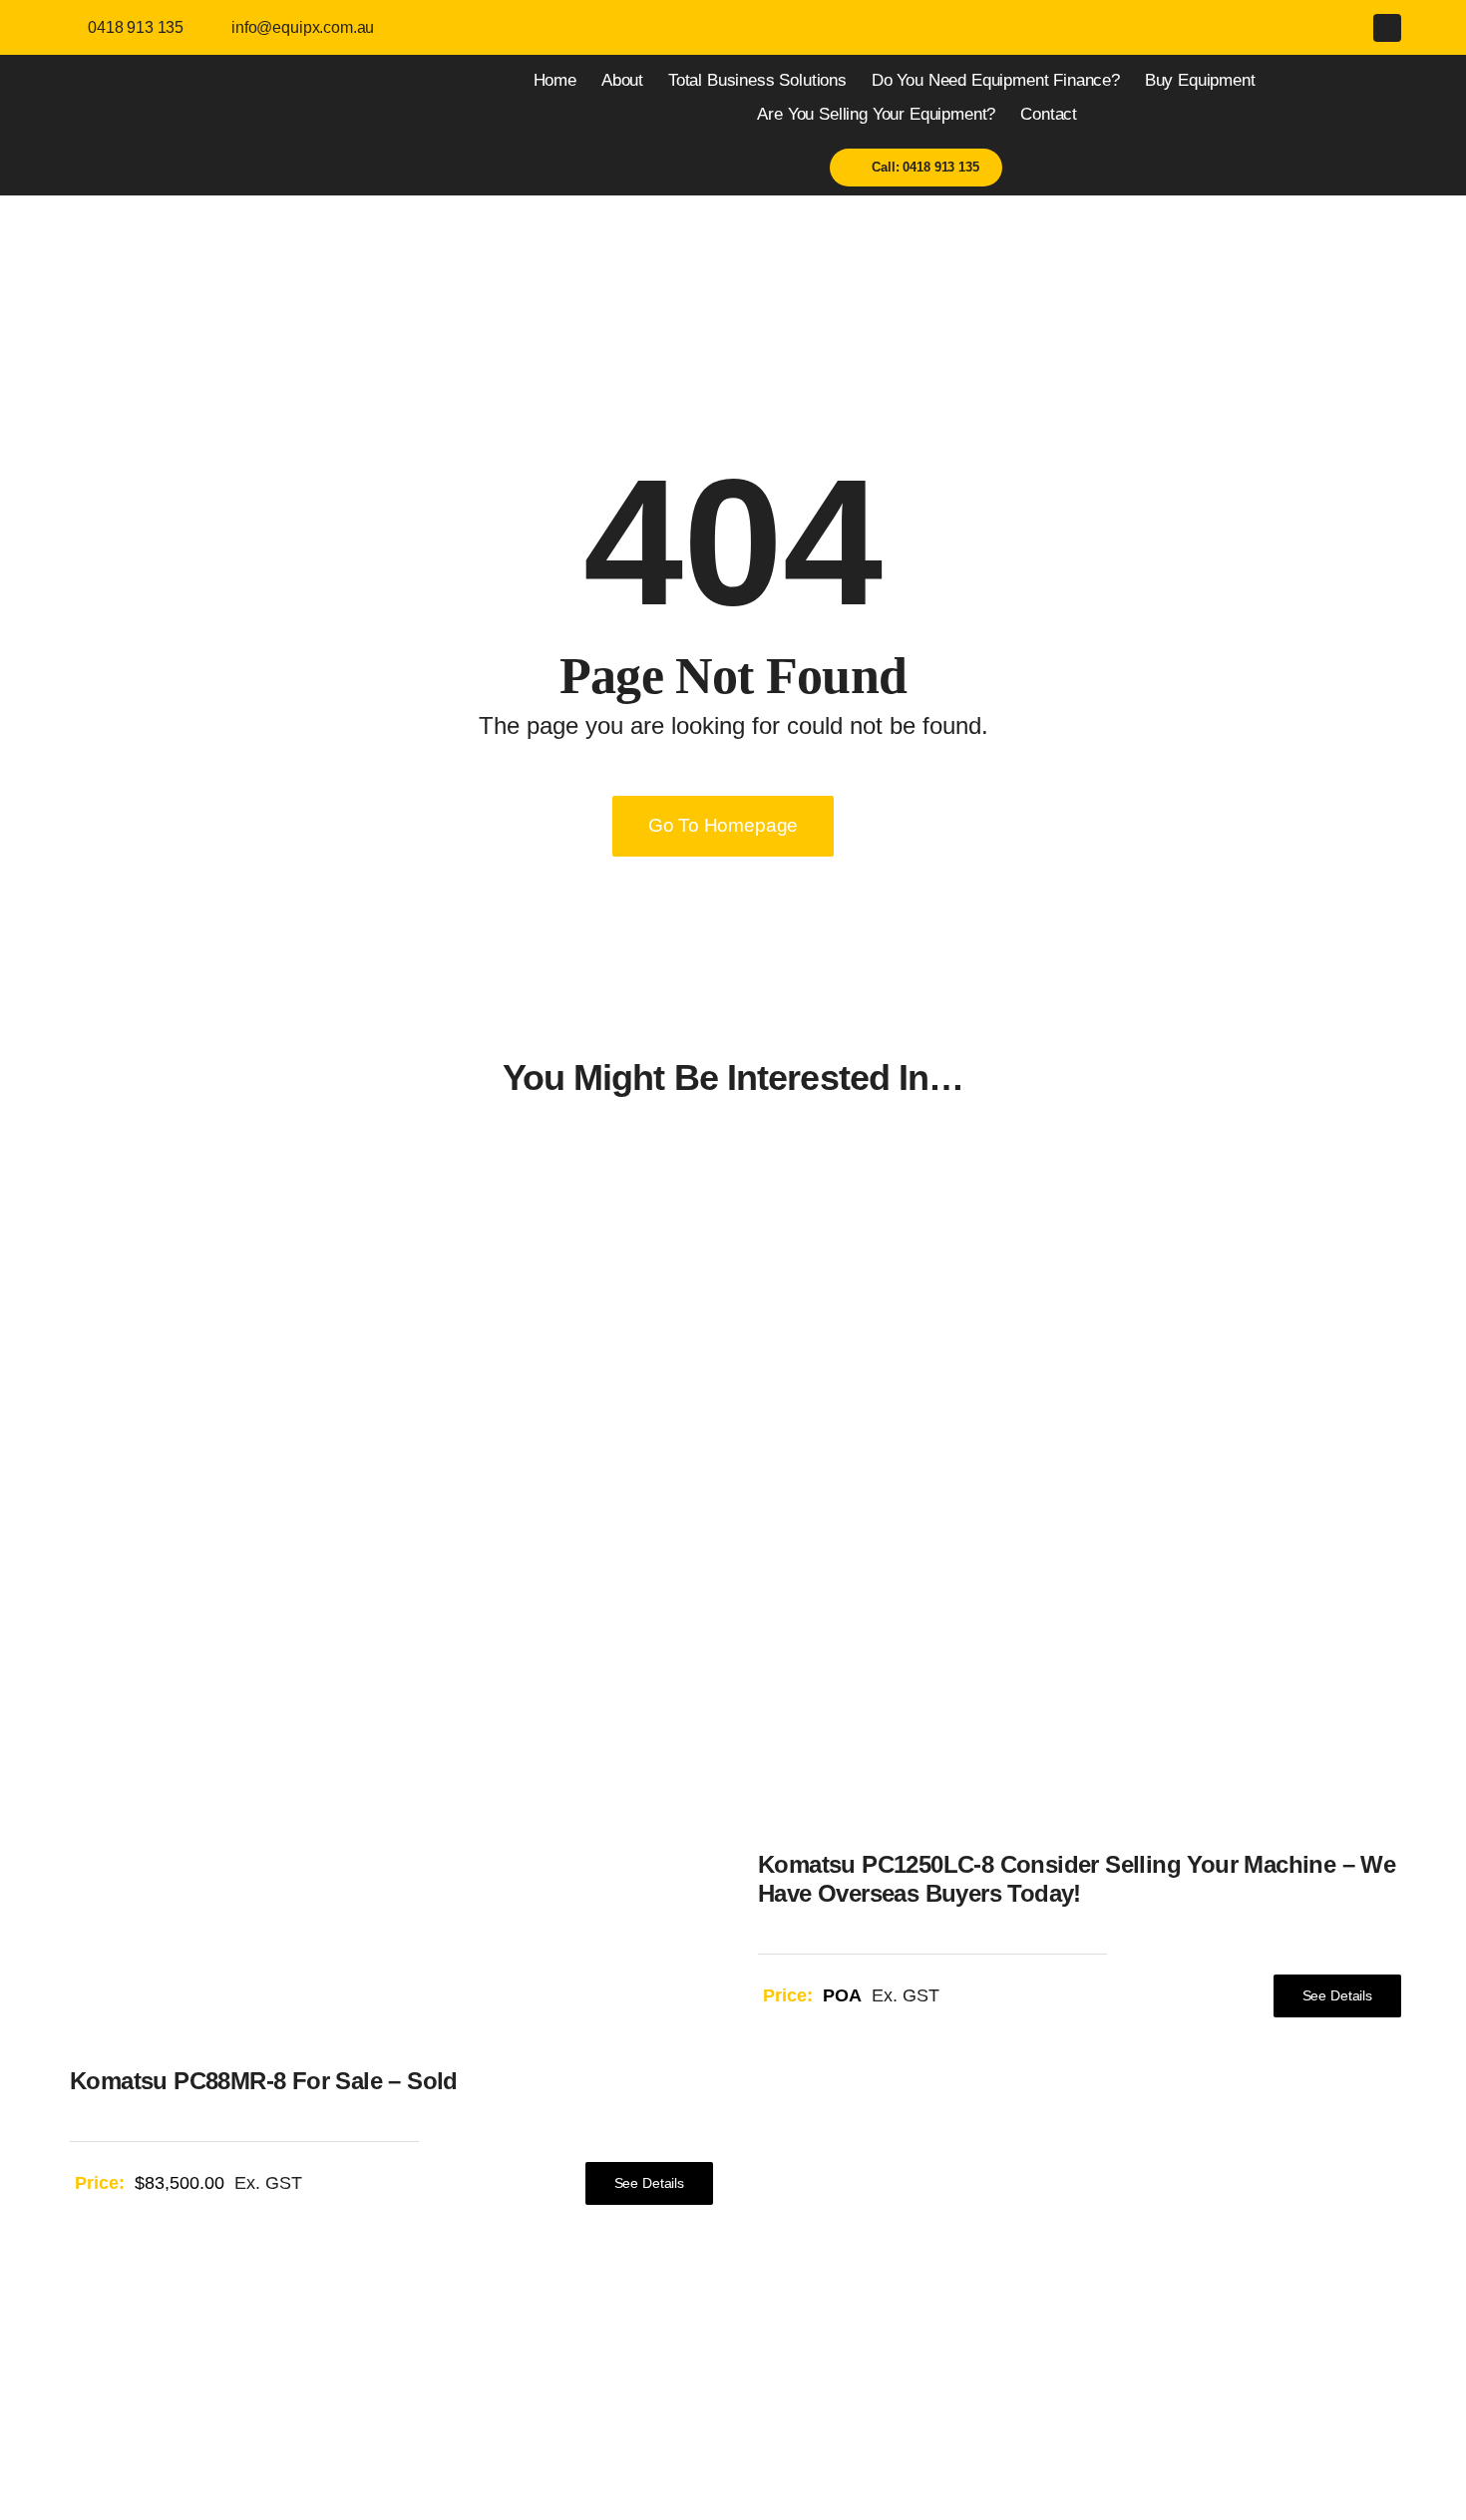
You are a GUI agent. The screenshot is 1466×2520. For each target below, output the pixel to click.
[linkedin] (1387, 28)
